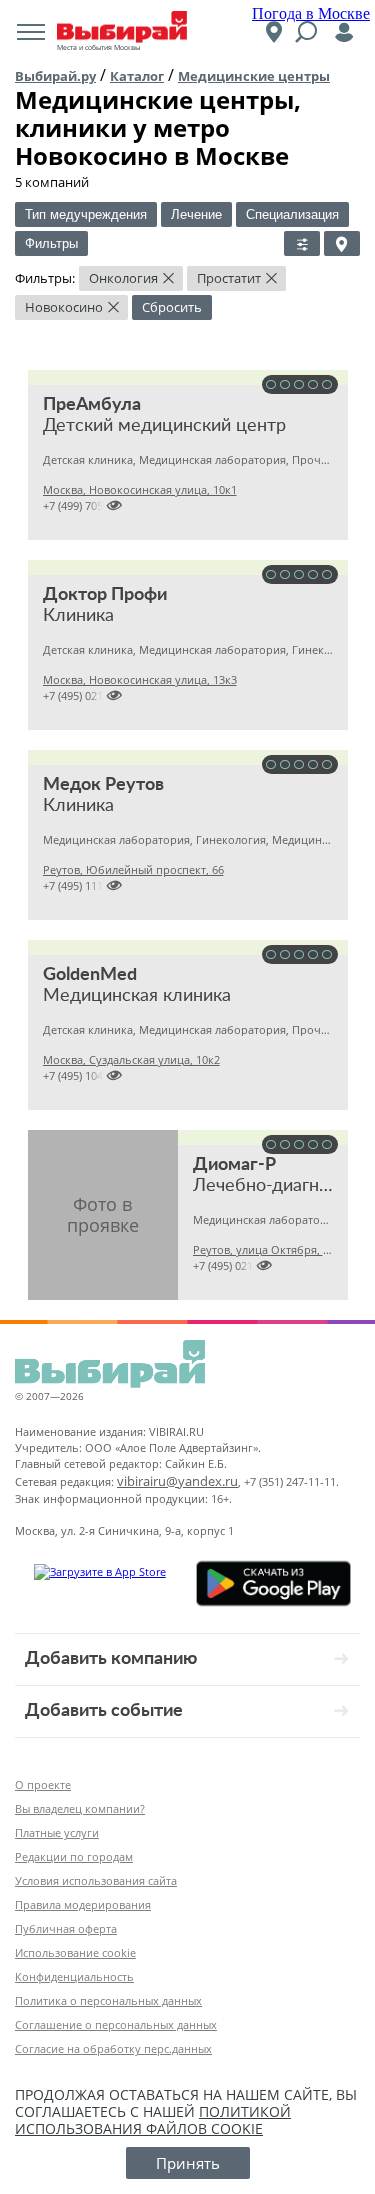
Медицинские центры (254, 76)
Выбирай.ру (55, 76)
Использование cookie (75, 1952)
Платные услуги (57, 1832)
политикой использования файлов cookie (153, 2120)
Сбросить (172, 307)
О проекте (43, 1784)
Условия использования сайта (96, 1880)
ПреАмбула (92, 405)
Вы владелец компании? (80, 1808)
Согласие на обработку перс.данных (113, 2048)
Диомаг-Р (234, 1165)
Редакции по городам (74, 1856)
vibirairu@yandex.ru (177, 1481)
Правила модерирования (83, 1904)
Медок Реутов (103, 785)
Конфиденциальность (74, 1976)
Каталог (137, 76)
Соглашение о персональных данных (116, 2024)
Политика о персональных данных (108, 2000)
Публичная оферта (66, 1928)
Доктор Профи (105, 595)
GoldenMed (90, 975)
